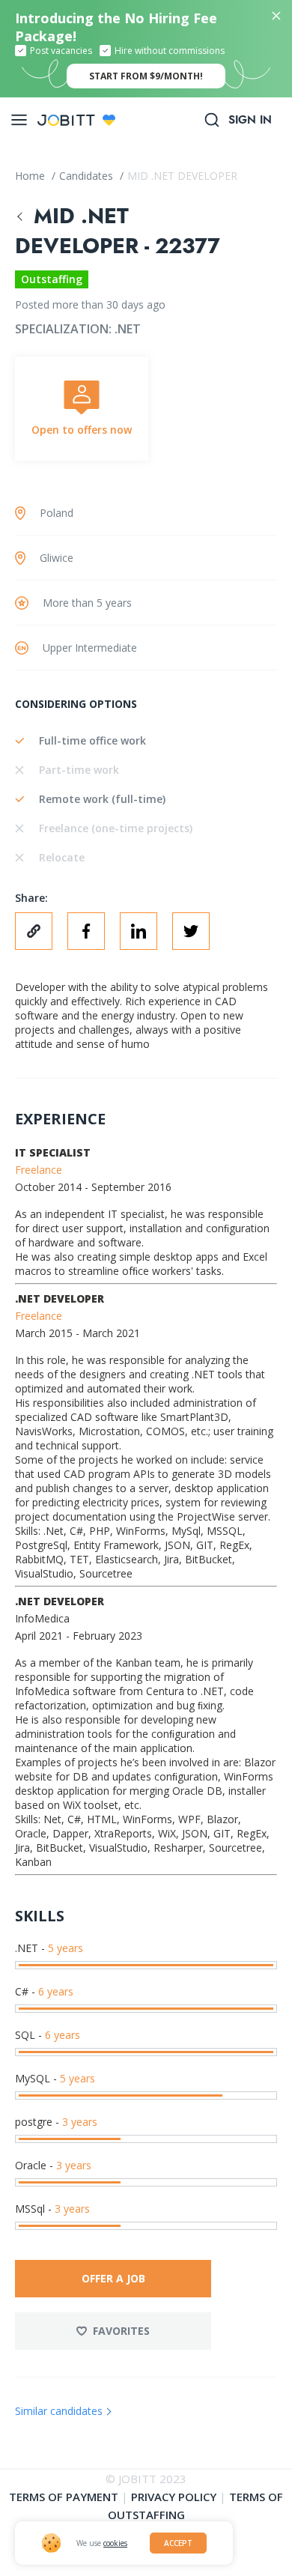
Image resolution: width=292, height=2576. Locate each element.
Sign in (250, 120)
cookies (115, 2543)
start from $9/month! (146, 76)
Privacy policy (174, 2497)
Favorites (121, 2331)
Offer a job (113, 2278)
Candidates (88, 176)
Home (31, 176)
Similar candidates (59, 2411)
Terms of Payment (64, 2497)
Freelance (39, 1170)
